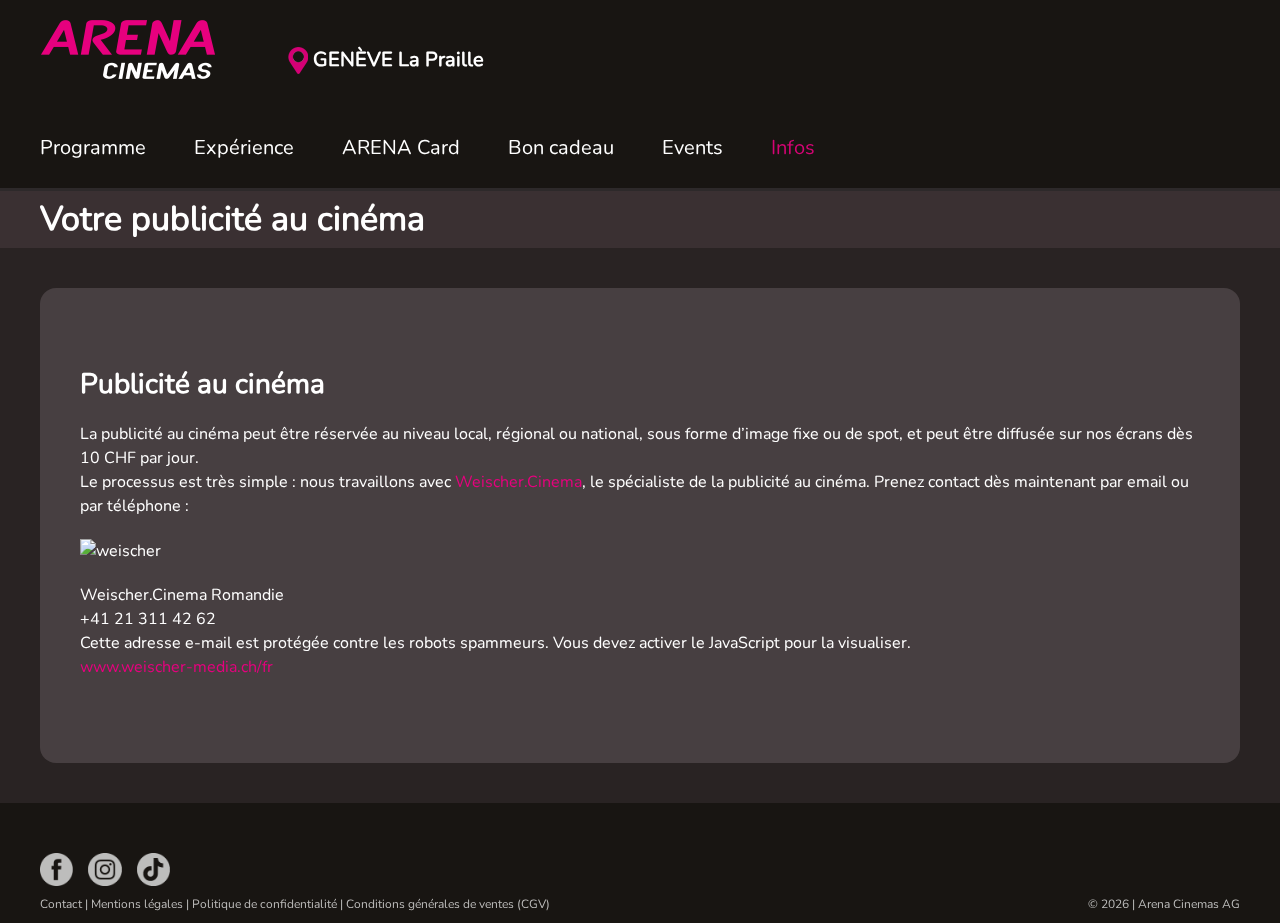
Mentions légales (137, 904)
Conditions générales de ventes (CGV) (448, 904)
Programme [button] (93, 147)
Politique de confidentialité (264, 904)
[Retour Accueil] (140, 50)
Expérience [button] (244, 147)
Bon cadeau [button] (561, 147)
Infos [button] (793, 147)
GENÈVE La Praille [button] (398, 59)
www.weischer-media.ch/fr (176, 667)
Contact (61, 904)
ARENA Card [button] (401, 147)
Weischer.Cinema (518, 482)
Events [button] (692, 147)
